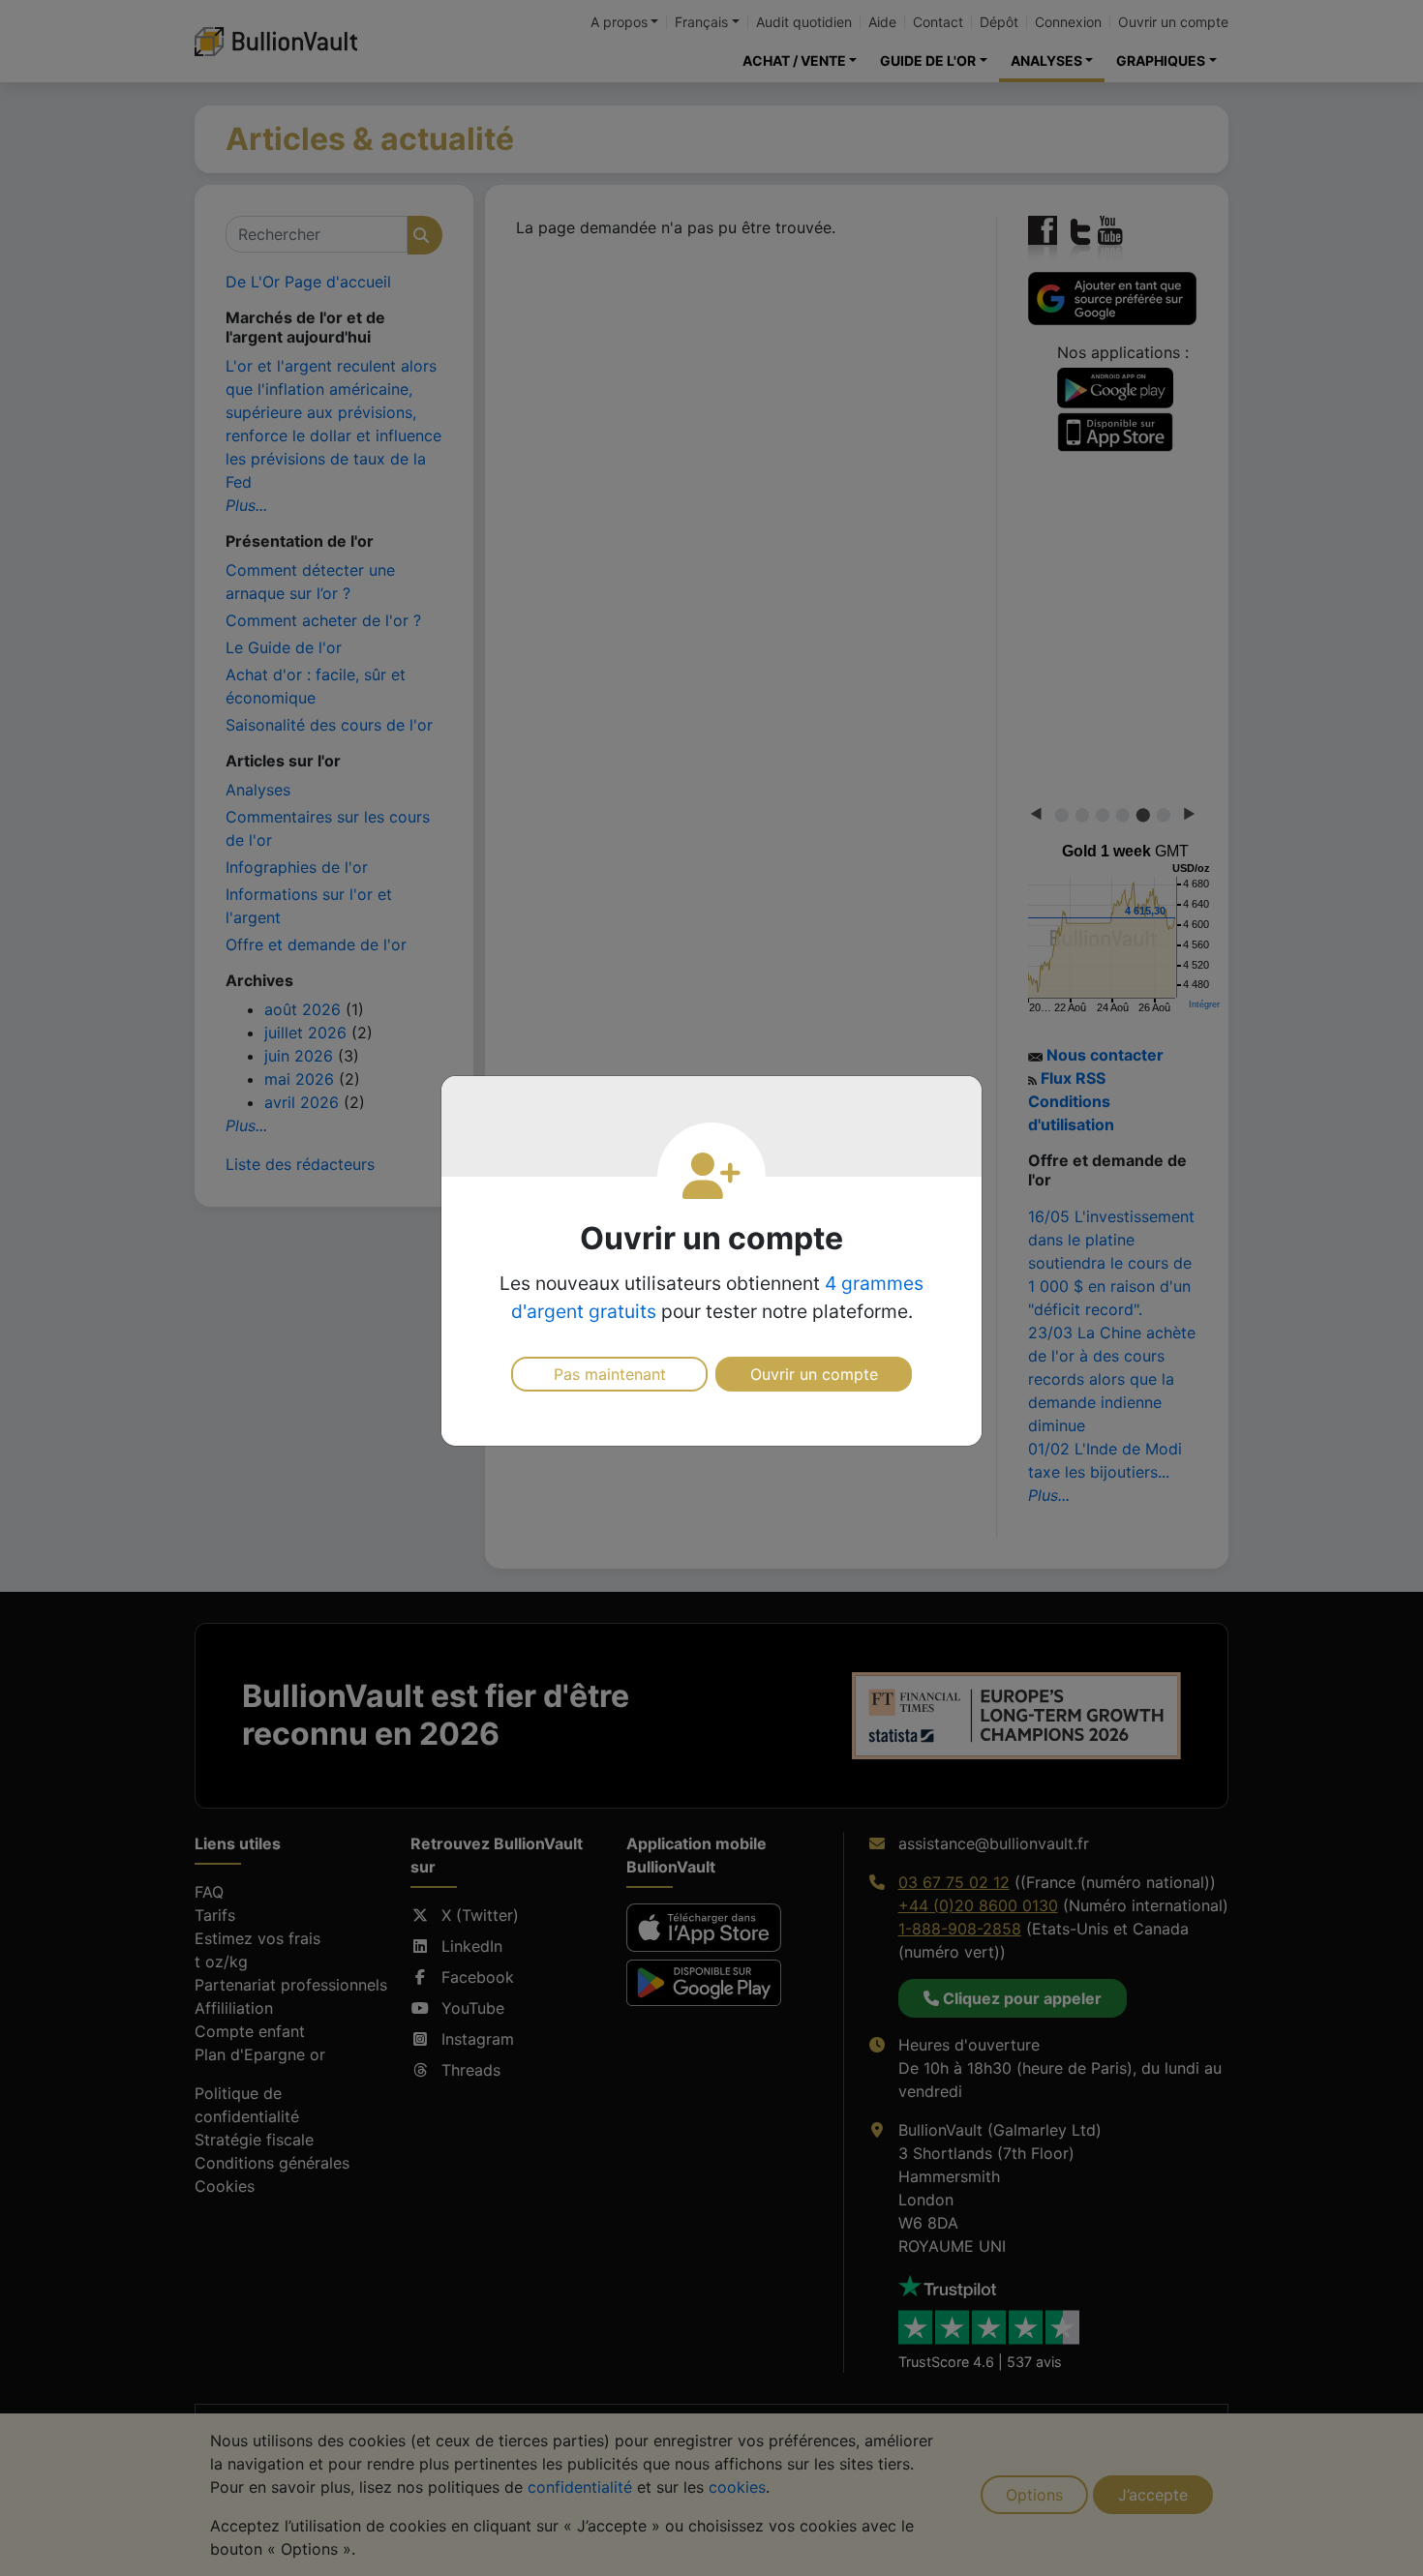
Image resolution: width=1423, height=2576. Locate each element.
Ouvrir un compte (814, 1374)
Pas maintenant (610, 1374)
